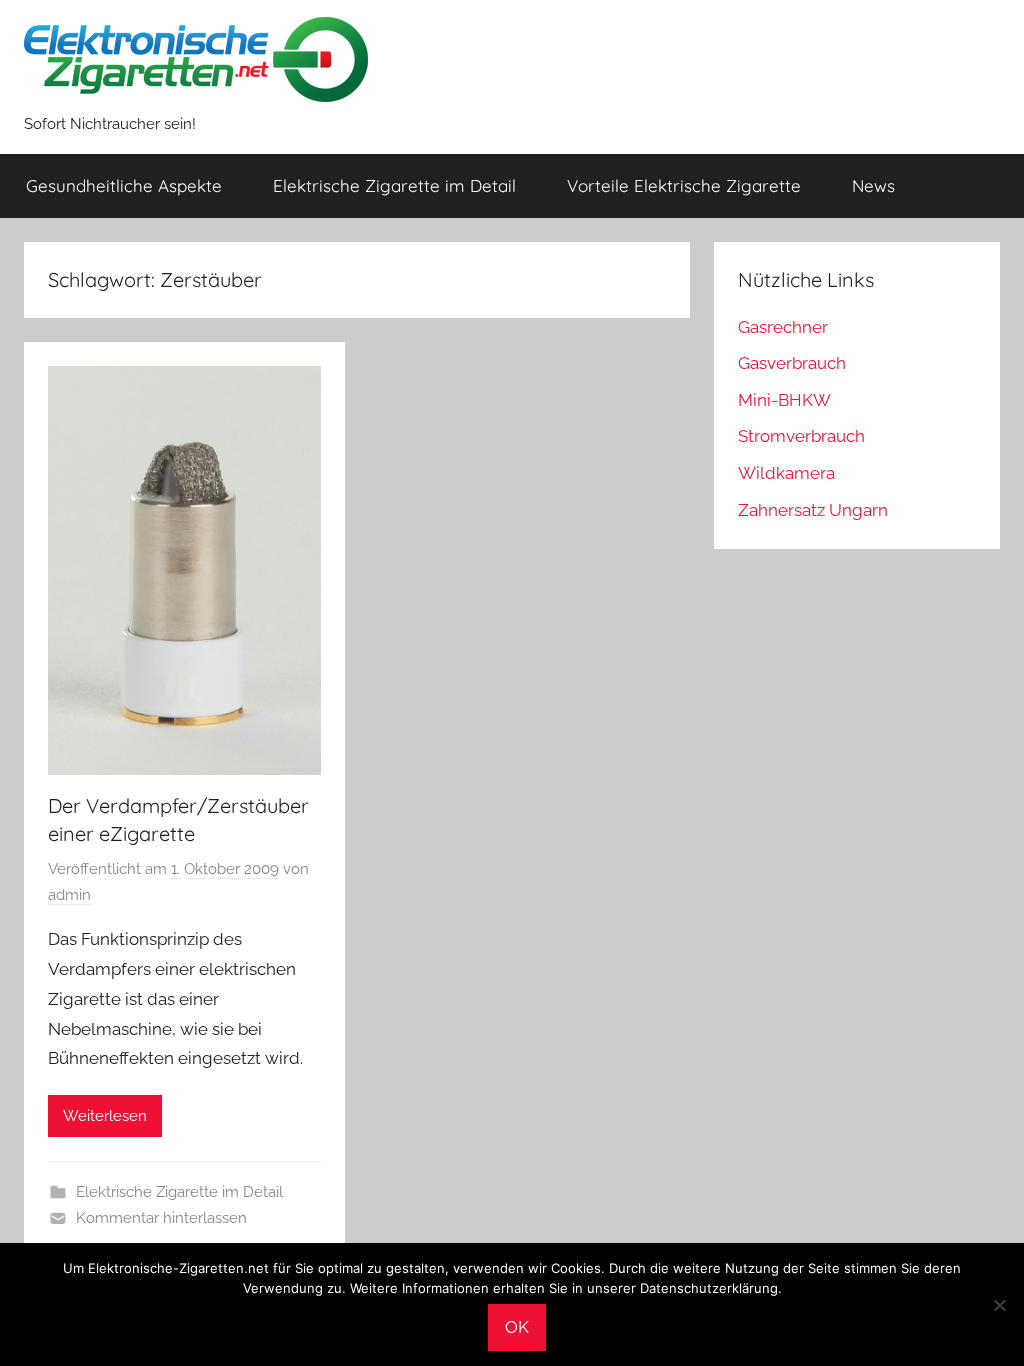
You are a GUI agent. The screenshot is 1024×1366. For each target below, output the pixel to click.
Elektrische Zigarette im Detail (394, 185)
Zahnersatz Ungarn (813, 510)
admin (69, 895)
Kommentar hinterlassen (161, 1218)
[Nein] (999, 1305)
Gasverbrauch (792, 363)
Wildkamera (786, 473)
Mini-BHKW (784, 400)
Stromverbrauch (801, 436)
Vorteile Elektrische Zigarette (684, 185)
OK (517, 1327)
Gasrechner (783, 327)
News (873, 185)
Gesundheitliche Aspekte (124, 185)
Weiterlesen (105, 1116)
